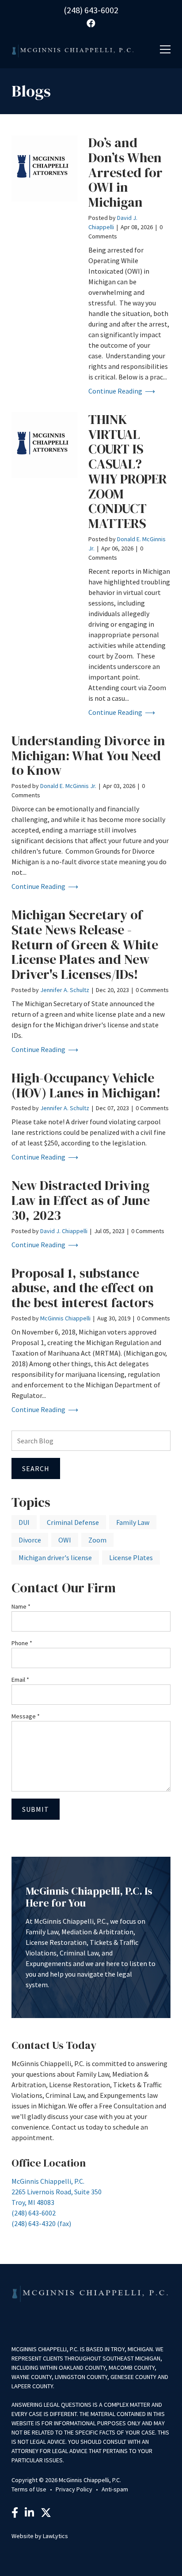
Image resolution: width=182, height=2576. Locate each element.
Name (21, 1606)
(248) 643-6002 (91, 10)
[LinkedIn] (29, 2514)
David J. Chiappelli (64, 1231)
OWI (65, 1540)
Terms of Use (29, 2489)
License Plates (131, 1557)
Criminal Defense (73, 1522)
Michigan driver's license (55, 1557)
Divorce (30, 1540)
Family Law (133, 1522)
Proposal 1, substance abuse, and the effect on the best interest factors (83, 1288)
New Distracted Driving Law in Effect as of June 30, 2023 (81, 1200)
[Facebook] (15, 2514)
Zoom (97, 1540)
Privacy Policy (74, 2489)
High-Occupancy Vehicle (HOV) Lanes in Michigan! (86, 1085)
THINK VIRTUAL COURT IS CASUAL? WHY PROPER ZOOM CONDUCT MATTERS (128, 471)
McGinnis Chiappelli (65, 1318)
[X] (46, 2514)
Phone (22, 1643)
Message (26, 1716)
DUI (24, 1522)
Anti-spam (115, 2489)
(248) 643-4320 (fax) (41, 2223)
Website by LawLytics (40, 2536)
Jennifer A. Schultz (65, 990)
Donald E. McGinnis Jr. (68, 786)
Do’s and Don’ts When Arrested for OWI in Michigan (125, 172)
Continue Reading (115, 391)
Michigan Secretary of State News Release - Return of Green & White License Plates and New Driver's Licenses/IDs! (85, 944)
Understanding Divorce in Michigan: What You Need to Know (88, 756)
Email (20, 1680)
